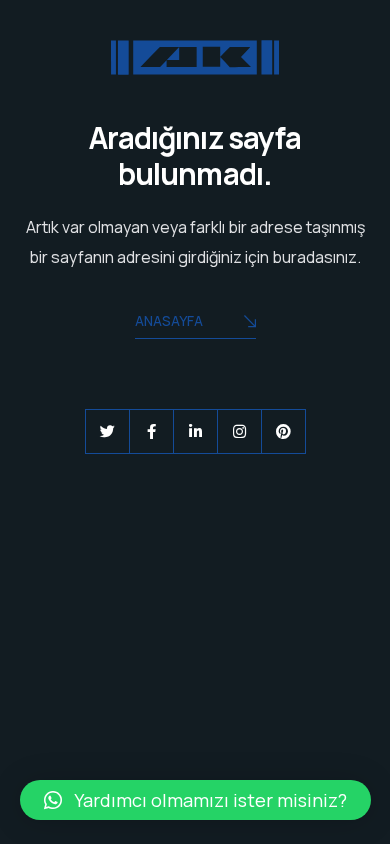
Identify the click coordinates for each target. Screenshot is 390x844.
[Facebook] (151, 431)
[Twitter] (107, 431)
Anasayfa (169, 320)
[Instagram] (239, 431)
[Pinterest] (283, 431)
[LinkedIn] (195, 431)
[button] (195, 800)
